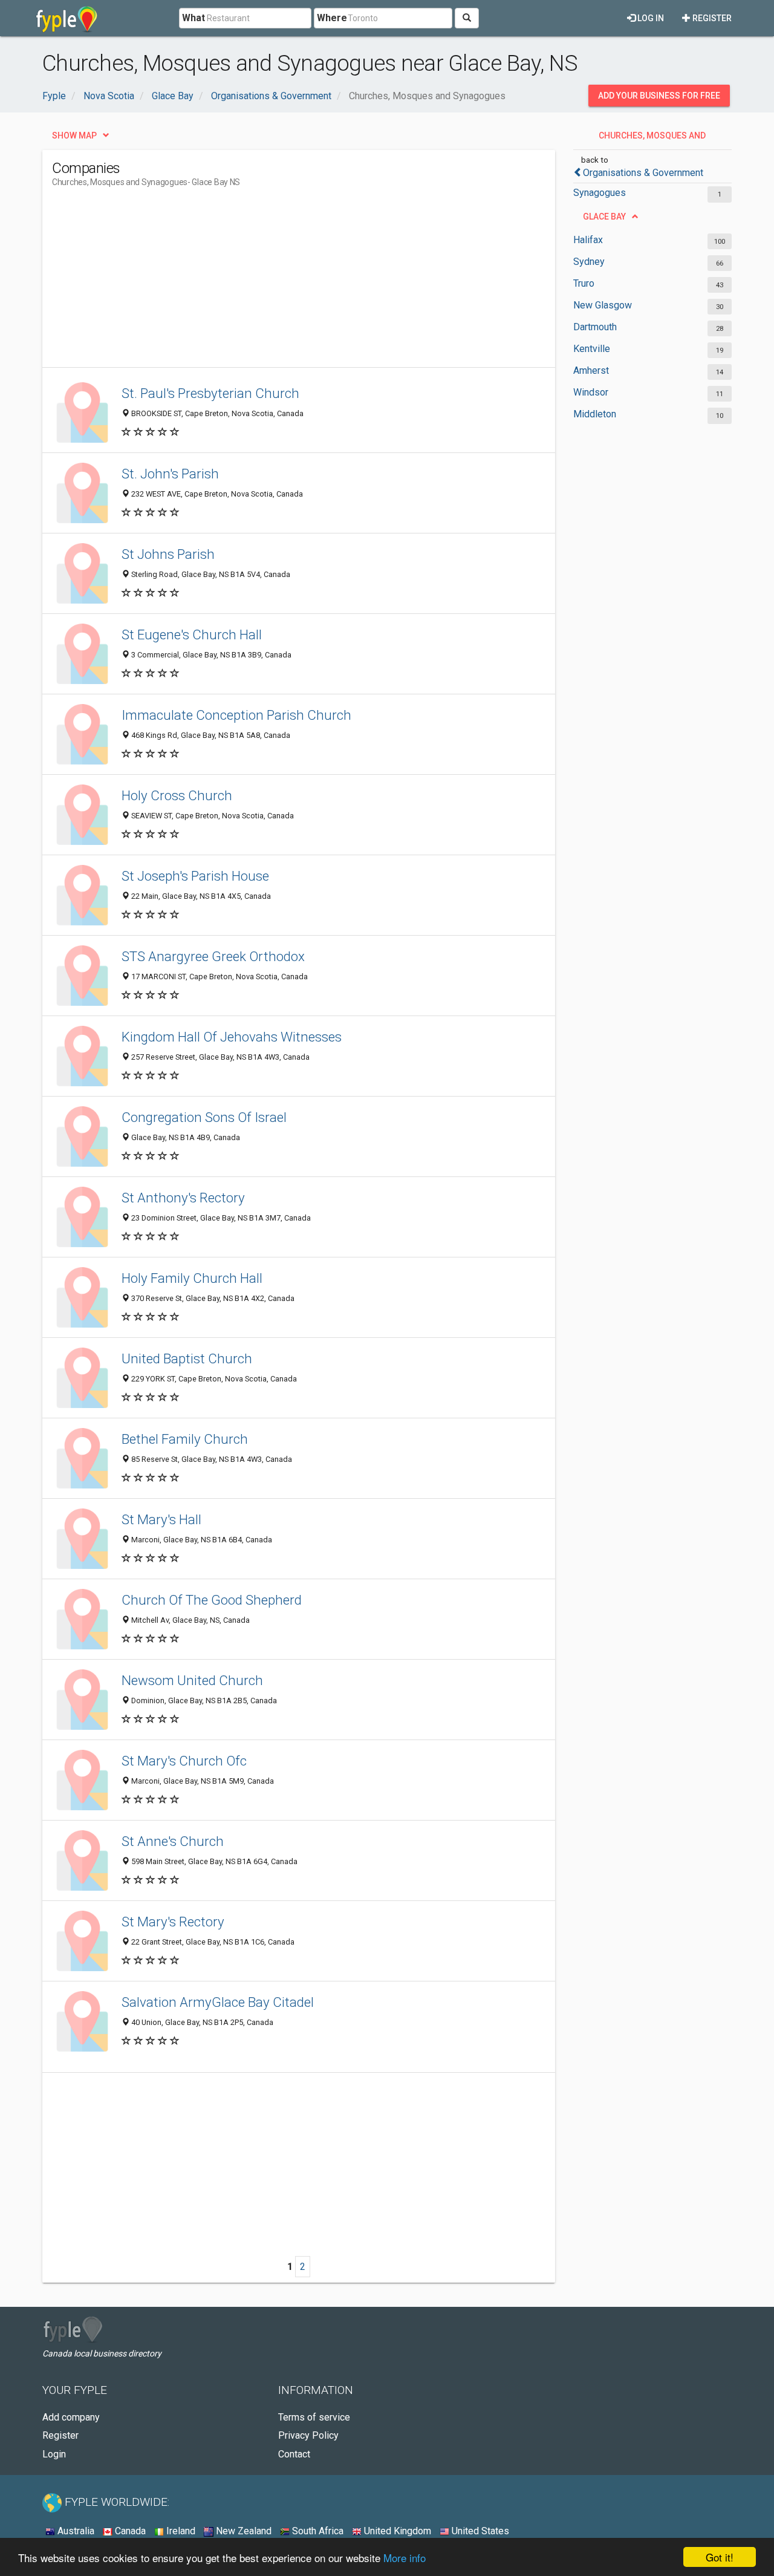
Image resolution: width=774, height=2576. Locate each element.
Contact (294, 2454)
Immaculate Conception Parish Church (236, 715)
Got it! (720, 2557)
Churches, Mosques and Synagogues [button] (652, 139)
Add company (71, 2417)
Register (711, 18)
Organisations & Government (643, 173)
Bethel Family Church (185, 1439)
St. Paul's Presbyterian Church (210, 393)
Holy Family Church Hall (192, 1278)
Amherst (591, 370)
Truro (584, 283)
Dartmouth (595, 327)
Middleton (595, 414)
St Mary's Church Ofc (184, 1761)
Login (54, 2454)
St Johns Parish (168, 554)
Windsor (591, 392)
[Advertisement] (272, 282)
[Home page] (67, 18)
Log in (650, 18)
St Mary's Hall (161, 1519)
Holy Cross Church (177, 795)
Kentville (592, 349)
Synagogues (600, 193)
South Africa (317, 2531)
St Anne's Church (173, 1841)
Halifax (588, 240)
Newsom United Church (192, 1680)
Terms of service (314, 2417)
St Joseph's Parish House (195, 876)
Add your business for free (659, 96)
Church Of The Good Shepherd (212, 1600)
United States (479, 2531)
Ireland (180, 2531)
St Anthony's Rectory (183, 1198)
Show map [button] (74, 135)
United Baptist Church (187, 1358)
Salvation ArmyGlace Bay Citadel (218, 2002)
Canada (129, 2531)
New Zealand (242, 2531)
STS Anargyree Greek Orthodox (213, 956)
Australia (75, 2531)
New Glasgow (603, 305)
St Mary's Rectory (173, 1922)
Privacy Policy (308, 2435)
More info (405, 2558)
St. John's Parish (170, 474)
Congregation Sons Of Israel (204, 1117)
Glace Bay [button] (604, 217)
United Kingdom (396, 2531)
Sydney (589, 262)
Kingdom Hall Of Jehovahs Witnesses (232, 1037)
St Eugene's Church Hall (192, 634)
